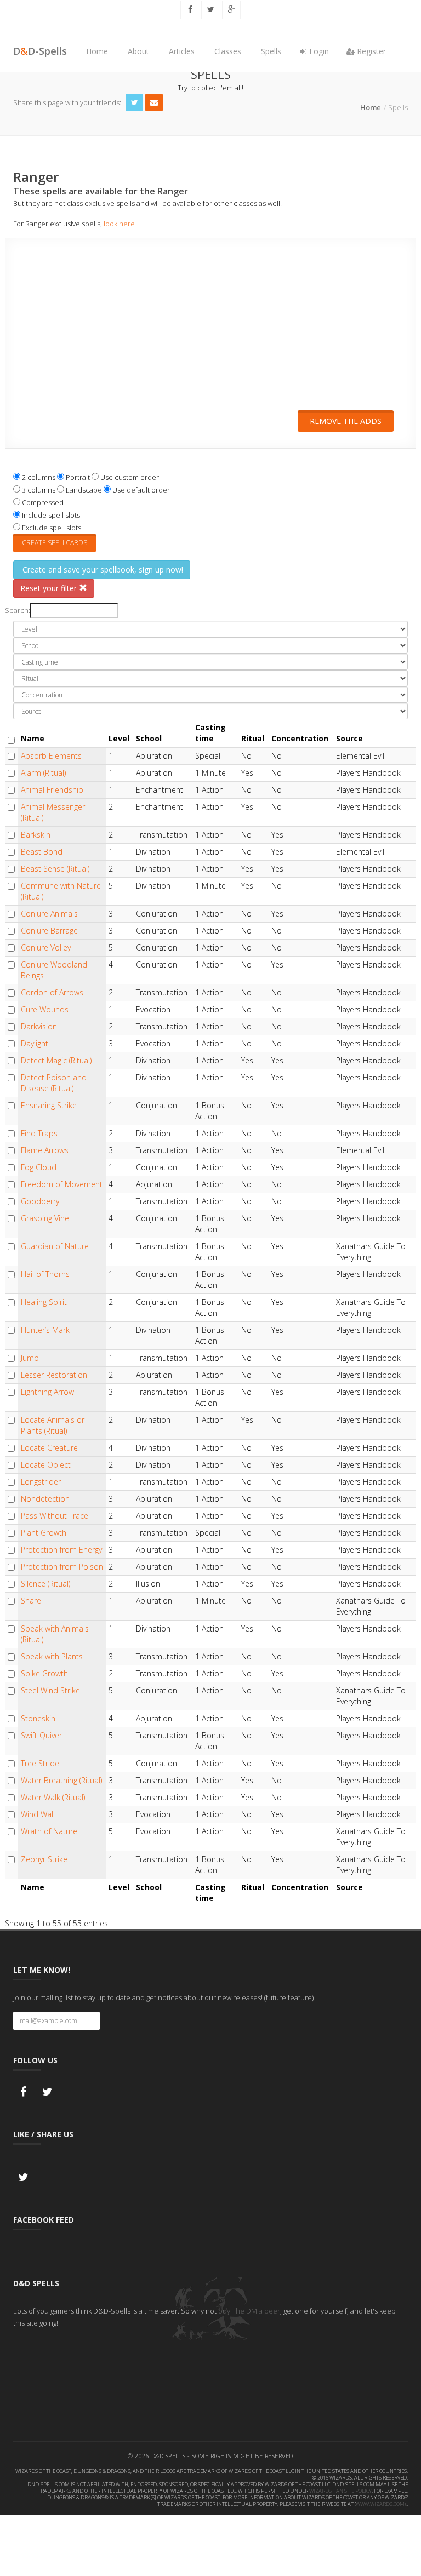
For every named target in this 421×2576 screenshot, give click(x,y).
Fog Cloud (39, 1167)
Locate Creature (49, 1448)
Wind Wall (38, 1814)
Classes (228, 51)
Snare (31, 1601)
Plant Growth (44, 1533)
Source (349, 738)
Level (119, 738)
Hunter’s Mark (45, 1330)
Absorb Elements (51, 756)
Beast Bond (42, 852)
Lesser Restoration (54, 1375)
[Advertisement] (210, 331)
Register (370, 51)
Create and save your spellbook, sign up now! (102, 569)
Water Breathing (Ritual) (61, 1780)
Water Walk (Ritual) (53, 1797)
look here (119, 224)
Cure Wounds (45, 1009)
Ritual (253, 738)
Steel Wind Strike (50, 1690)
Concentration (300, 738)
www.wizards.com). (381, 2504)
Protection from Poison (62, 1567)
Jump (30, 1358)
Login (318, 51)
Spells (271, 51)
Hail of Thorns (45, 1274)
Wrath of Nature (49, 1831)
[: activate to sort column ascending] (12, 733)
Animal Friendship (52, 790)
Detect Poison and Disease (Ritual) (54, 1083)
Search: (18, 610)
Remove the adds (346, 421)
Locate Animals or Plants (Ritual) (53, 1425)
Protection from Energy (61, 1550)
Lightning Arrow (47, 1392)
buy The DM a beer (249, 2311)
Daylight (35, 1043)
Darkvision (39, 1026)
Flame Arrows (45, 1150)
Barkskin (36, 835)
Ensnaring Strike (49, 1105)
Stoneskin (38, 1718)
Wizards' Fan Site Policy (340, 2491)
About (138, 51)
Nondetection (45, 1499)
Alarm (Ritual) (43, 773)
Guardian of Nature (55, 1246)
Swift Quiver (41, 1735)
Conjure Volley (46, 948)
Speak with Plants (52, 1656)
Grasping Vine (45, 1218)
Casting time (210, 733)
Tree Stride (40, 1763)
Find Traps (39, 1133)
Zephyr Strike (44, 1859)
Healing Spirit (44, 1302)
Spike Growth (44, 1673)
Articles (182, 51)
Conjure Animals (49, 914)
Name (33, 738)
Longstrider (41, 1482)
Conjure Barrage (49, 931)
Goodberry (40, 1201)
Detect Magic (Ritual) (56, 1060)
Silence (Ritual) (45, 1584)
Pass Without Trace (55, 1516)
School (149, 738)
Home (97, 51)
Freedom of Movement (62, 1184)
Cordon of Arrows (52, 992)
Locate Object (46, 1465)
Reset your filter (50, 588)
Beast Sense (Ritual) (55, 869)
